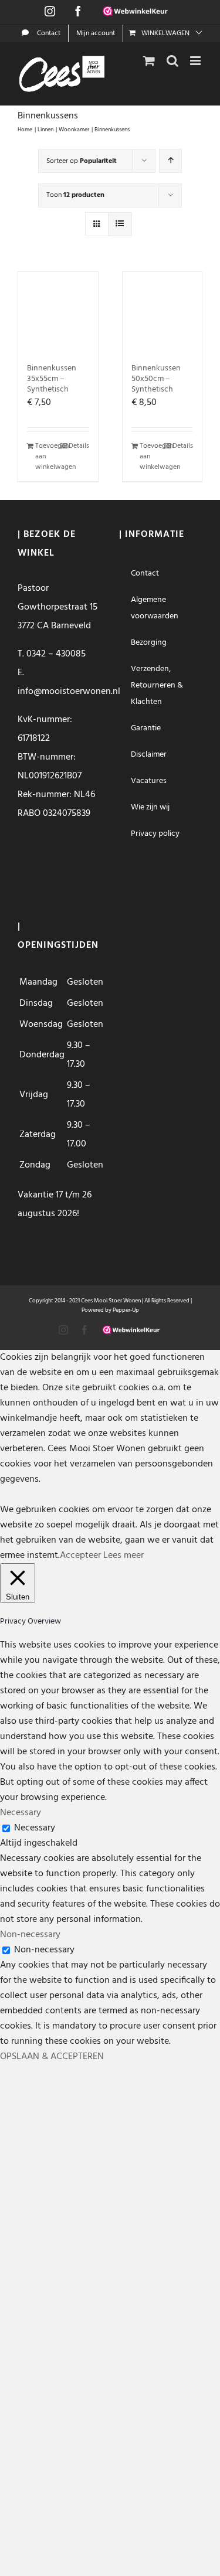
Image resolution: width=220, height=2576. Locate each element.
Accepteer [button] (80, 1556)
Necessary (35, 1828)
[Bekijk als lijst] (120, 224)
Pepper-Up (126, 1310)
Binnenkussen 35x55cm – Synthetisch (52, 379)
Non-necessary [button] (30, 1935)
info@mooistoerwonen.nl (69, 692)
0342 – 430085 (56, 654)
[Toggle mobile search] (172, 61)
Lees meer (123, 1556)
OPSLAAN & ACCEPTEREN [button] (52, 2057)
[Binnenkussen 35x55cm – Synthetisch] (58, 312)
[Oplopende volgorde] (170, 161)
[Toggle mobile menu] (196, 61)
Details (79, 446)
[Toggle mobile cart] (149, 61)
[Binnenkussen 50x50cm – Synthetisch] (163, 312)
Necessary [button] (21, 1813)
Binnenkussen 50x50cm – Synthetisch (156, 379)
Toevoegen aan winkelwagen (46, 457)
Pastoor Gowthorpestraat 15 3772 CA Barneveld (57, 607)
